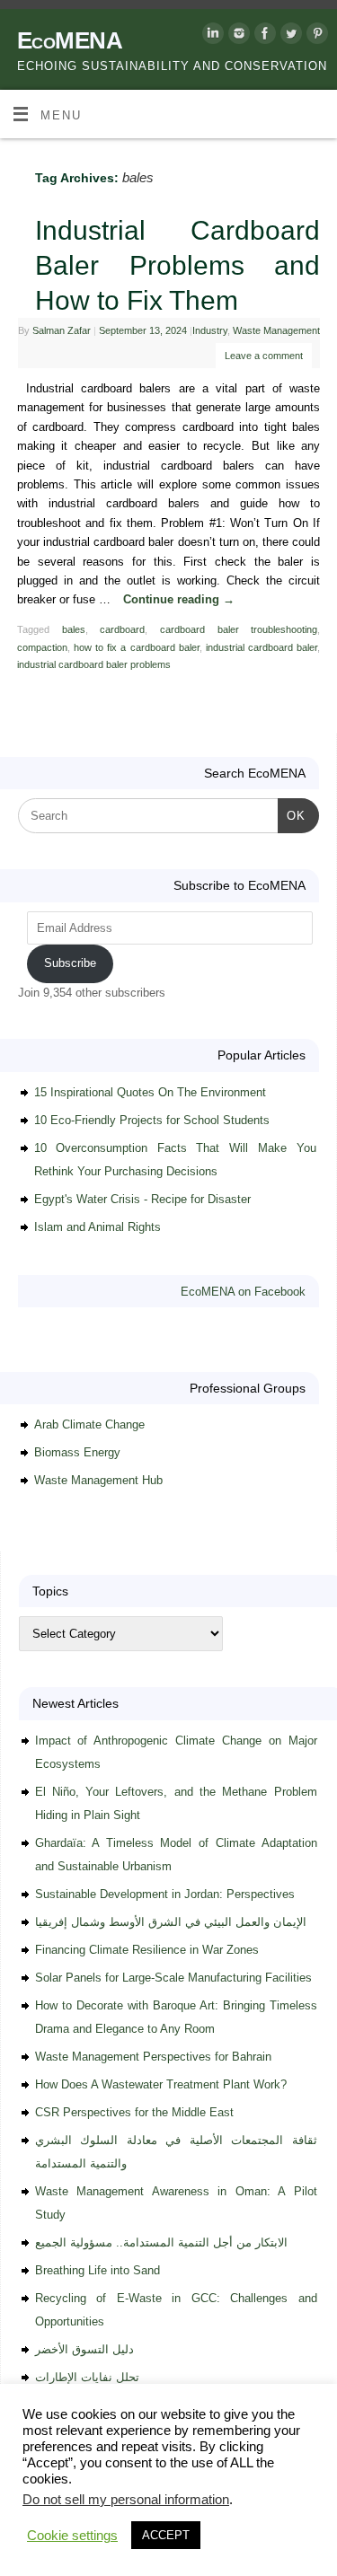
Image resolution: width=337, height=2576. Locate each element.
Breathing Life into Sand (98, 2270)
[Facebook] (263, 36)
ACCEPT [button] (166, 2535)
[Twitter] (289, 36)
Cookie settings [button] (72, 2536)
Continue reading (179, 600)
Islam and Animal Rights (98, 1227)
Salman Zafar (62, 330)
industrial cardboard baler (262, 647)
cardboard (122, 629)
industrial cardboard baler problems (94, 664)
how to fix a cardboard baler (137, 647)
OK (292, 815)
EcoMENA (70, 40)
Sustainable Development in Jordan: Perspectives (165, 1894)
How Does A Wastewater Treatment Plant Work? (161, 2084)
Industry (210, 330)
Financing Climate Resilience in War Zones (147, 1950)
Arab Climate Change (89, 1424)
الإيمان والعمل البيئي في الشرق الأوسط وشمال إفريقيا (171, 1922)
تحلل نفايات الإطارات (87, 2377)
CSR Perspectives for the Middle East (134, 2112)
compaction (42, 647)
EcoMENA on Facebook (243, 1292)
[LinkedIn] (211, 36)
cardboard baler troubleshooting (239, 629)
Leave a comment (264, 356)
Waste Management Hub (98, 1480)
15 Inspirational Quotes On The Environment (150, 1092)
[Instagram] (237, 36)
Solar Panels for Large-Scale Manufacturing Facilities (173, 1978)
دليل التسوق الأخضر (84, 2349)
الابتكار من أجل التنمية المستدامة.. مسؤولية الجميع (161, 2242)
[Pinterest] (315, 36)
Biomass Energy (77, 1452)
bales (74, 629)
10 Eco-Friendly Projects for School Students (152, 1120)
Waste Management (276, 330)
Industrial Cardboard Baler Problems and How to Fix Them (177, 265)
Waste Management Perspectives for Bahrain (153, 2057)
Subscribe (70, 963)
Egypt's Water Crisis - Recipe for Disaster (142, 1199)
